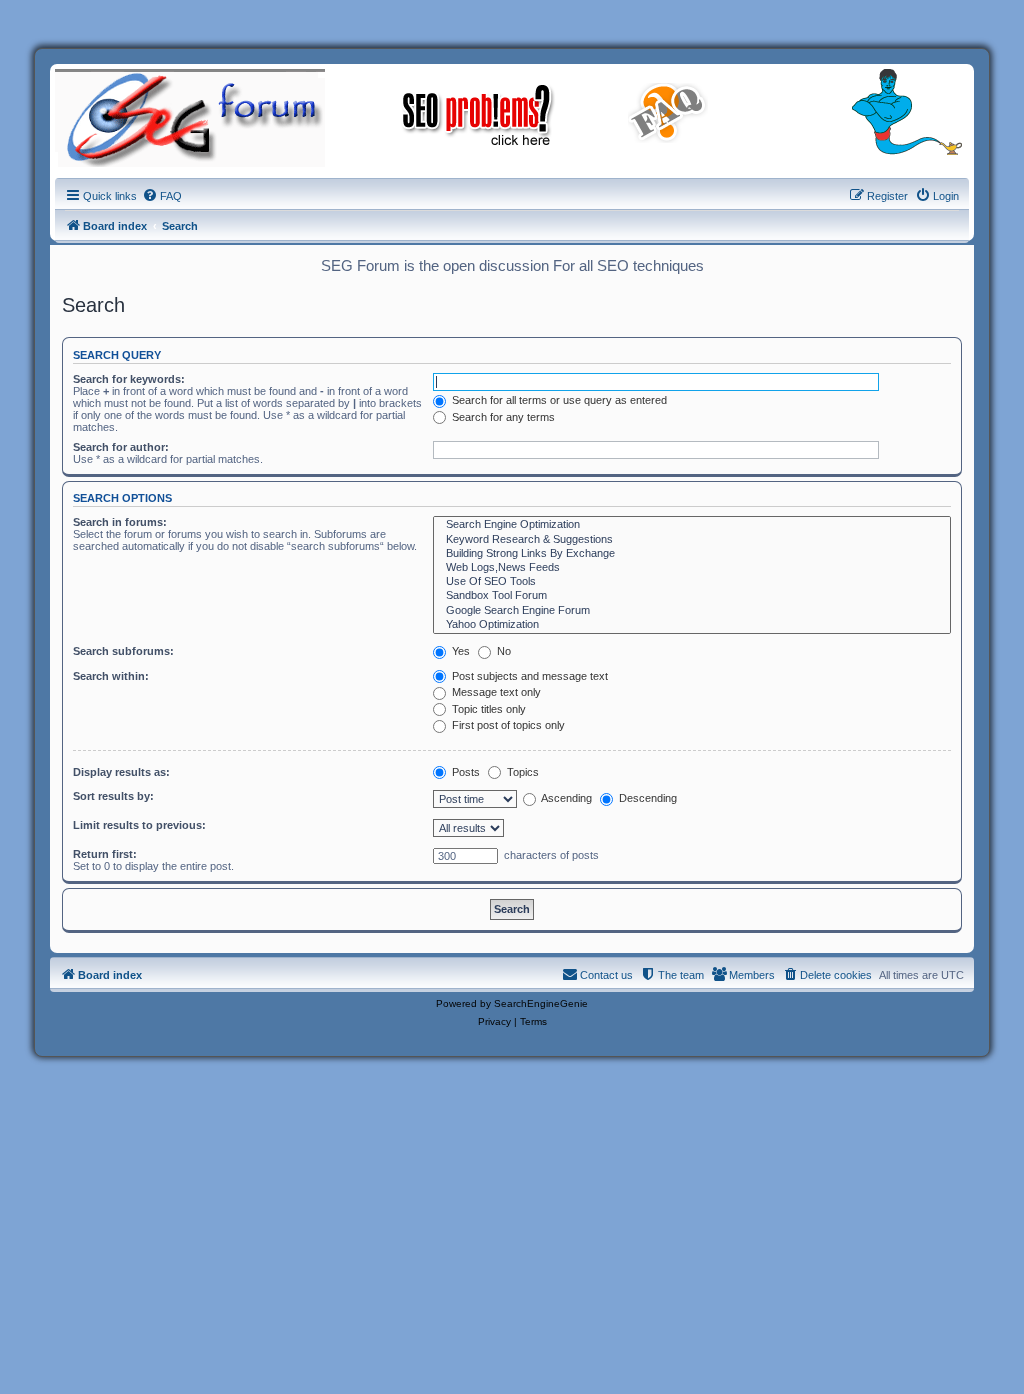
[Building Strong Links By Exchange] (692, 554)
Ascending (565, 798)
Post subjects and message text (528, 676)
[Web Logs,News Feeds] (692, 568)
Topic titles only (487, 709)
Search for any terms (502, 417)
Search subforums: (123, 651)
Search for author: (121, 447)
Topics (521, 772)
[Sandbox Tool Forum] (692, 596)
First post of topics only (507, 725)
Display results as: (121, 772)
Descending (646, 798)
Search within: (111, 676)
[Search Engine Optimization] (692, 525)
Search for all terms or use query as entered (558, 400)
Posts (464, 772)
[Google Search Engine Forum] (692, 611)
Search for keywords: (129, 379)
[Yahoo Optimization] (692, 625)
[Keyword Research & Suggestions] (692, 540)
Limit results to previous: (139, 825)
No (502, 651)
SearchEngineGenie (541, 1003)
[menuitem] (162, 196)
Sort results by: (113, 796)
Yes (459, 651)
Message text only (495, 692)
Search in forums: (120, 522)
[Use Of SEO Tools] (692, 582)
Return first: (105, 854)
